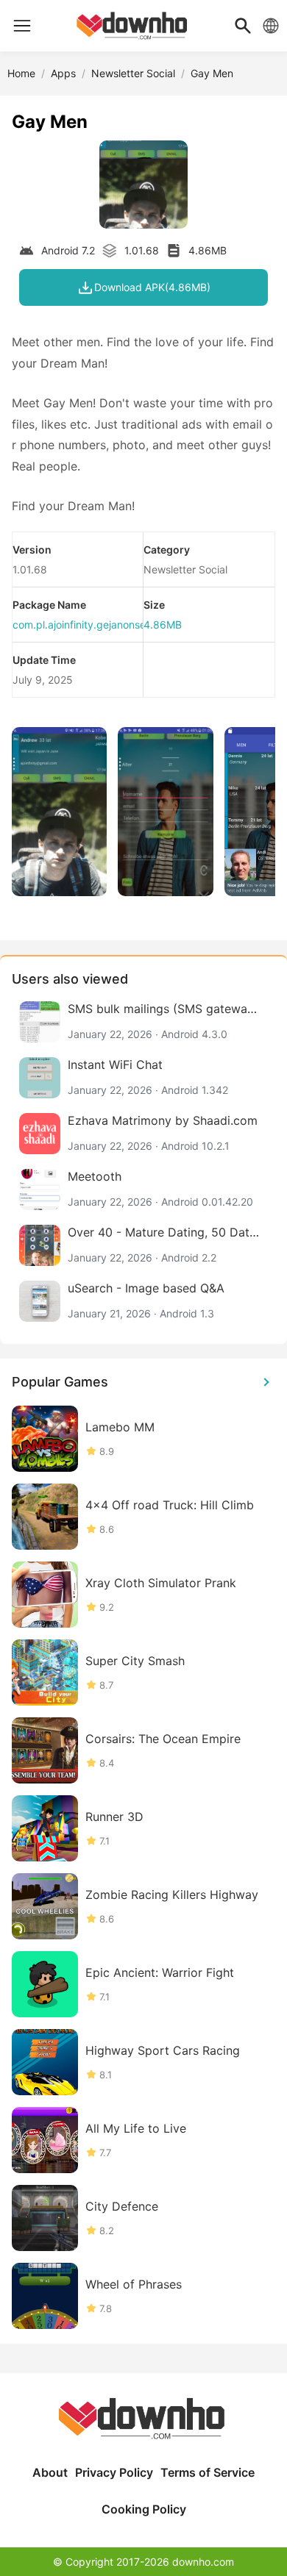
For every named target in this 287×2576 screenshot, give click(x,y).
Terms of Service (208, 2472)
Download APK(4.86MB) (152, 287)
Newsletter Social (133, 73)
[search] (243, 26)
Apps (63, 73)
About (50, 2472)
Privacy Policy (114, 2472)
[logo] (22, 26)
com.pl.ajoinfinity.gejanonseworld (92, 625)
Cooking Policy (144, 2509)
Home (21, 73)
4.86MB (163, 625)
